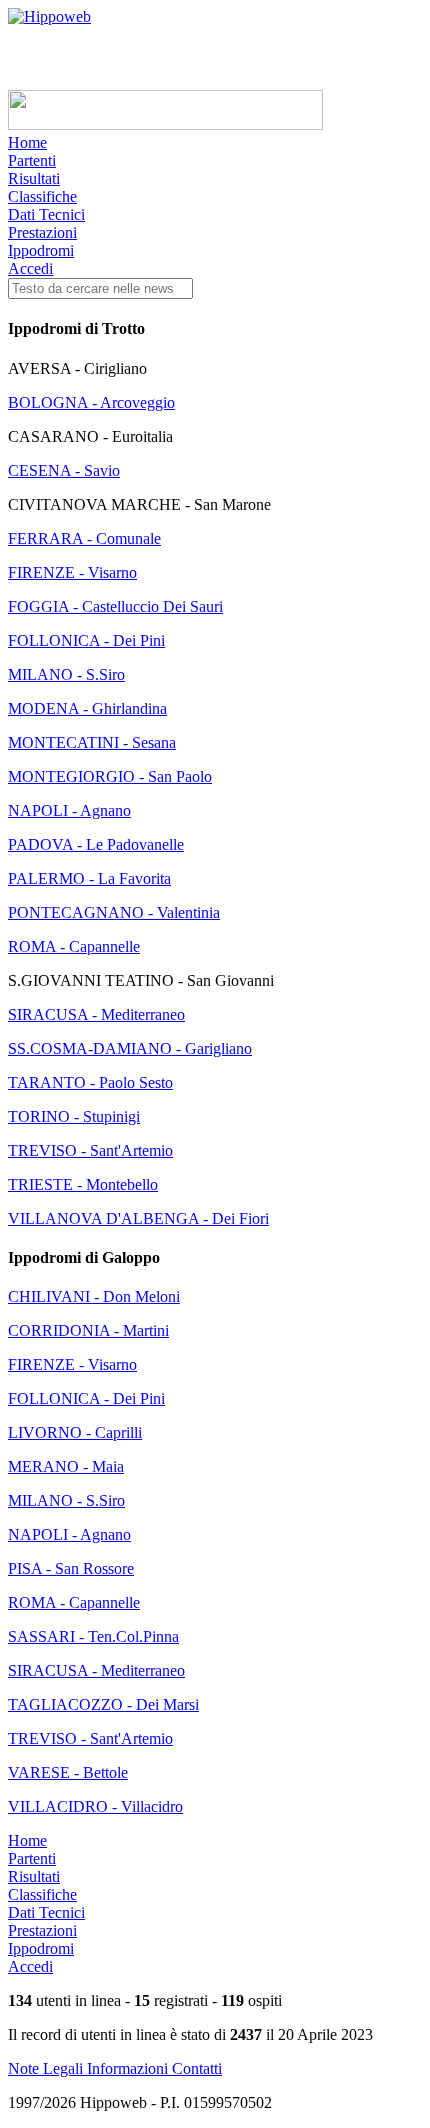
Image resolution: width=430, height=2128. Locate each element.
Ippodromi (41, 250)
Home (27, 142)
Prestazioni (42, 232)
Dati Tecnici (46, 214)
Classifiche (42, 196)
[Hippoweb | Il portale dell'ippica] (49, 16)
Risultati (34, 178)
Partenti (32, 160)
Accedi (30, 268)
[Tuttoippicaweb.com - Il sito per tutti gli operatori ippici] (165, 124)
